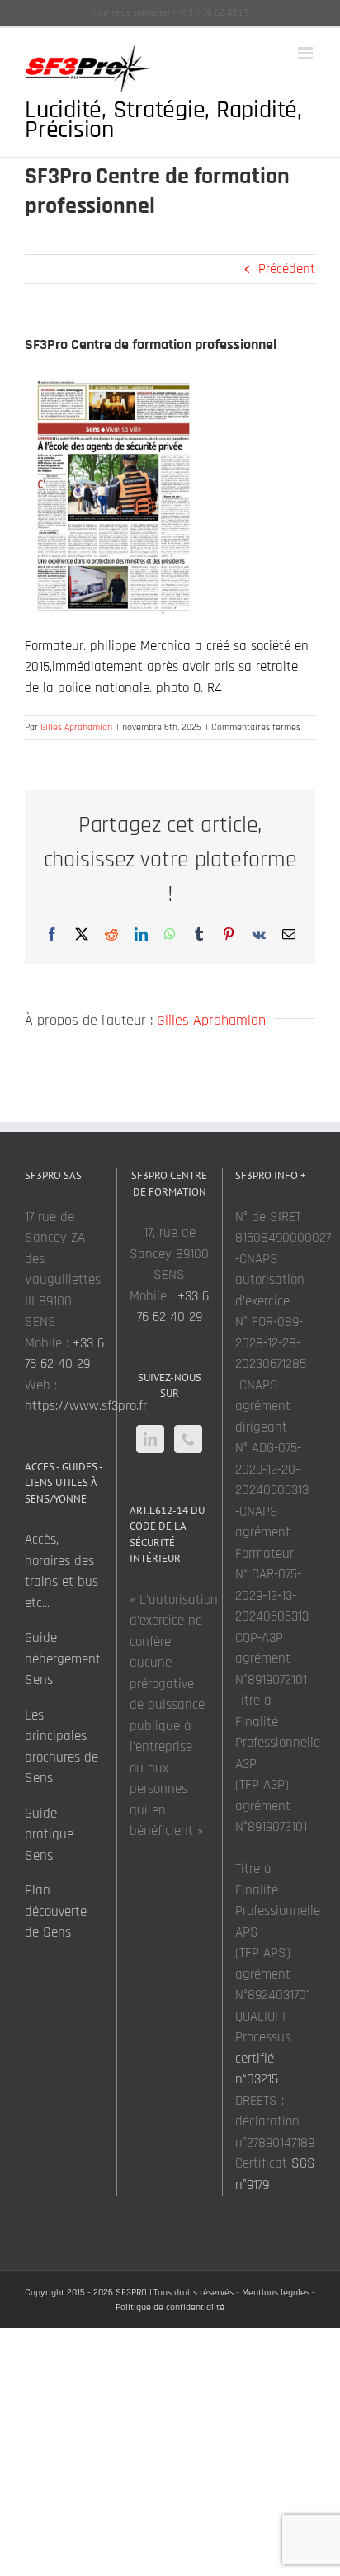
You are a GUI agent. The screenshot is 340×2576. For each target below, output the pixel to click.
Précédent (287, 269)
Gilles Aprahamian (76, 727)
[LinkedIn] (150, 1439)
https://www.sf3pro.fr (86, 1406)
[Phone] (188, 1439)
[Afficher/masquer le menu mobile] (307, 53)
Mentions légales (276, 2293)
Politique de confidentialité (170, 2307)
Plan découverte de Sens (56, 1911)
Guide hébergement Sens (63, 1659)
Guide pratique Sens (49, 1835)
